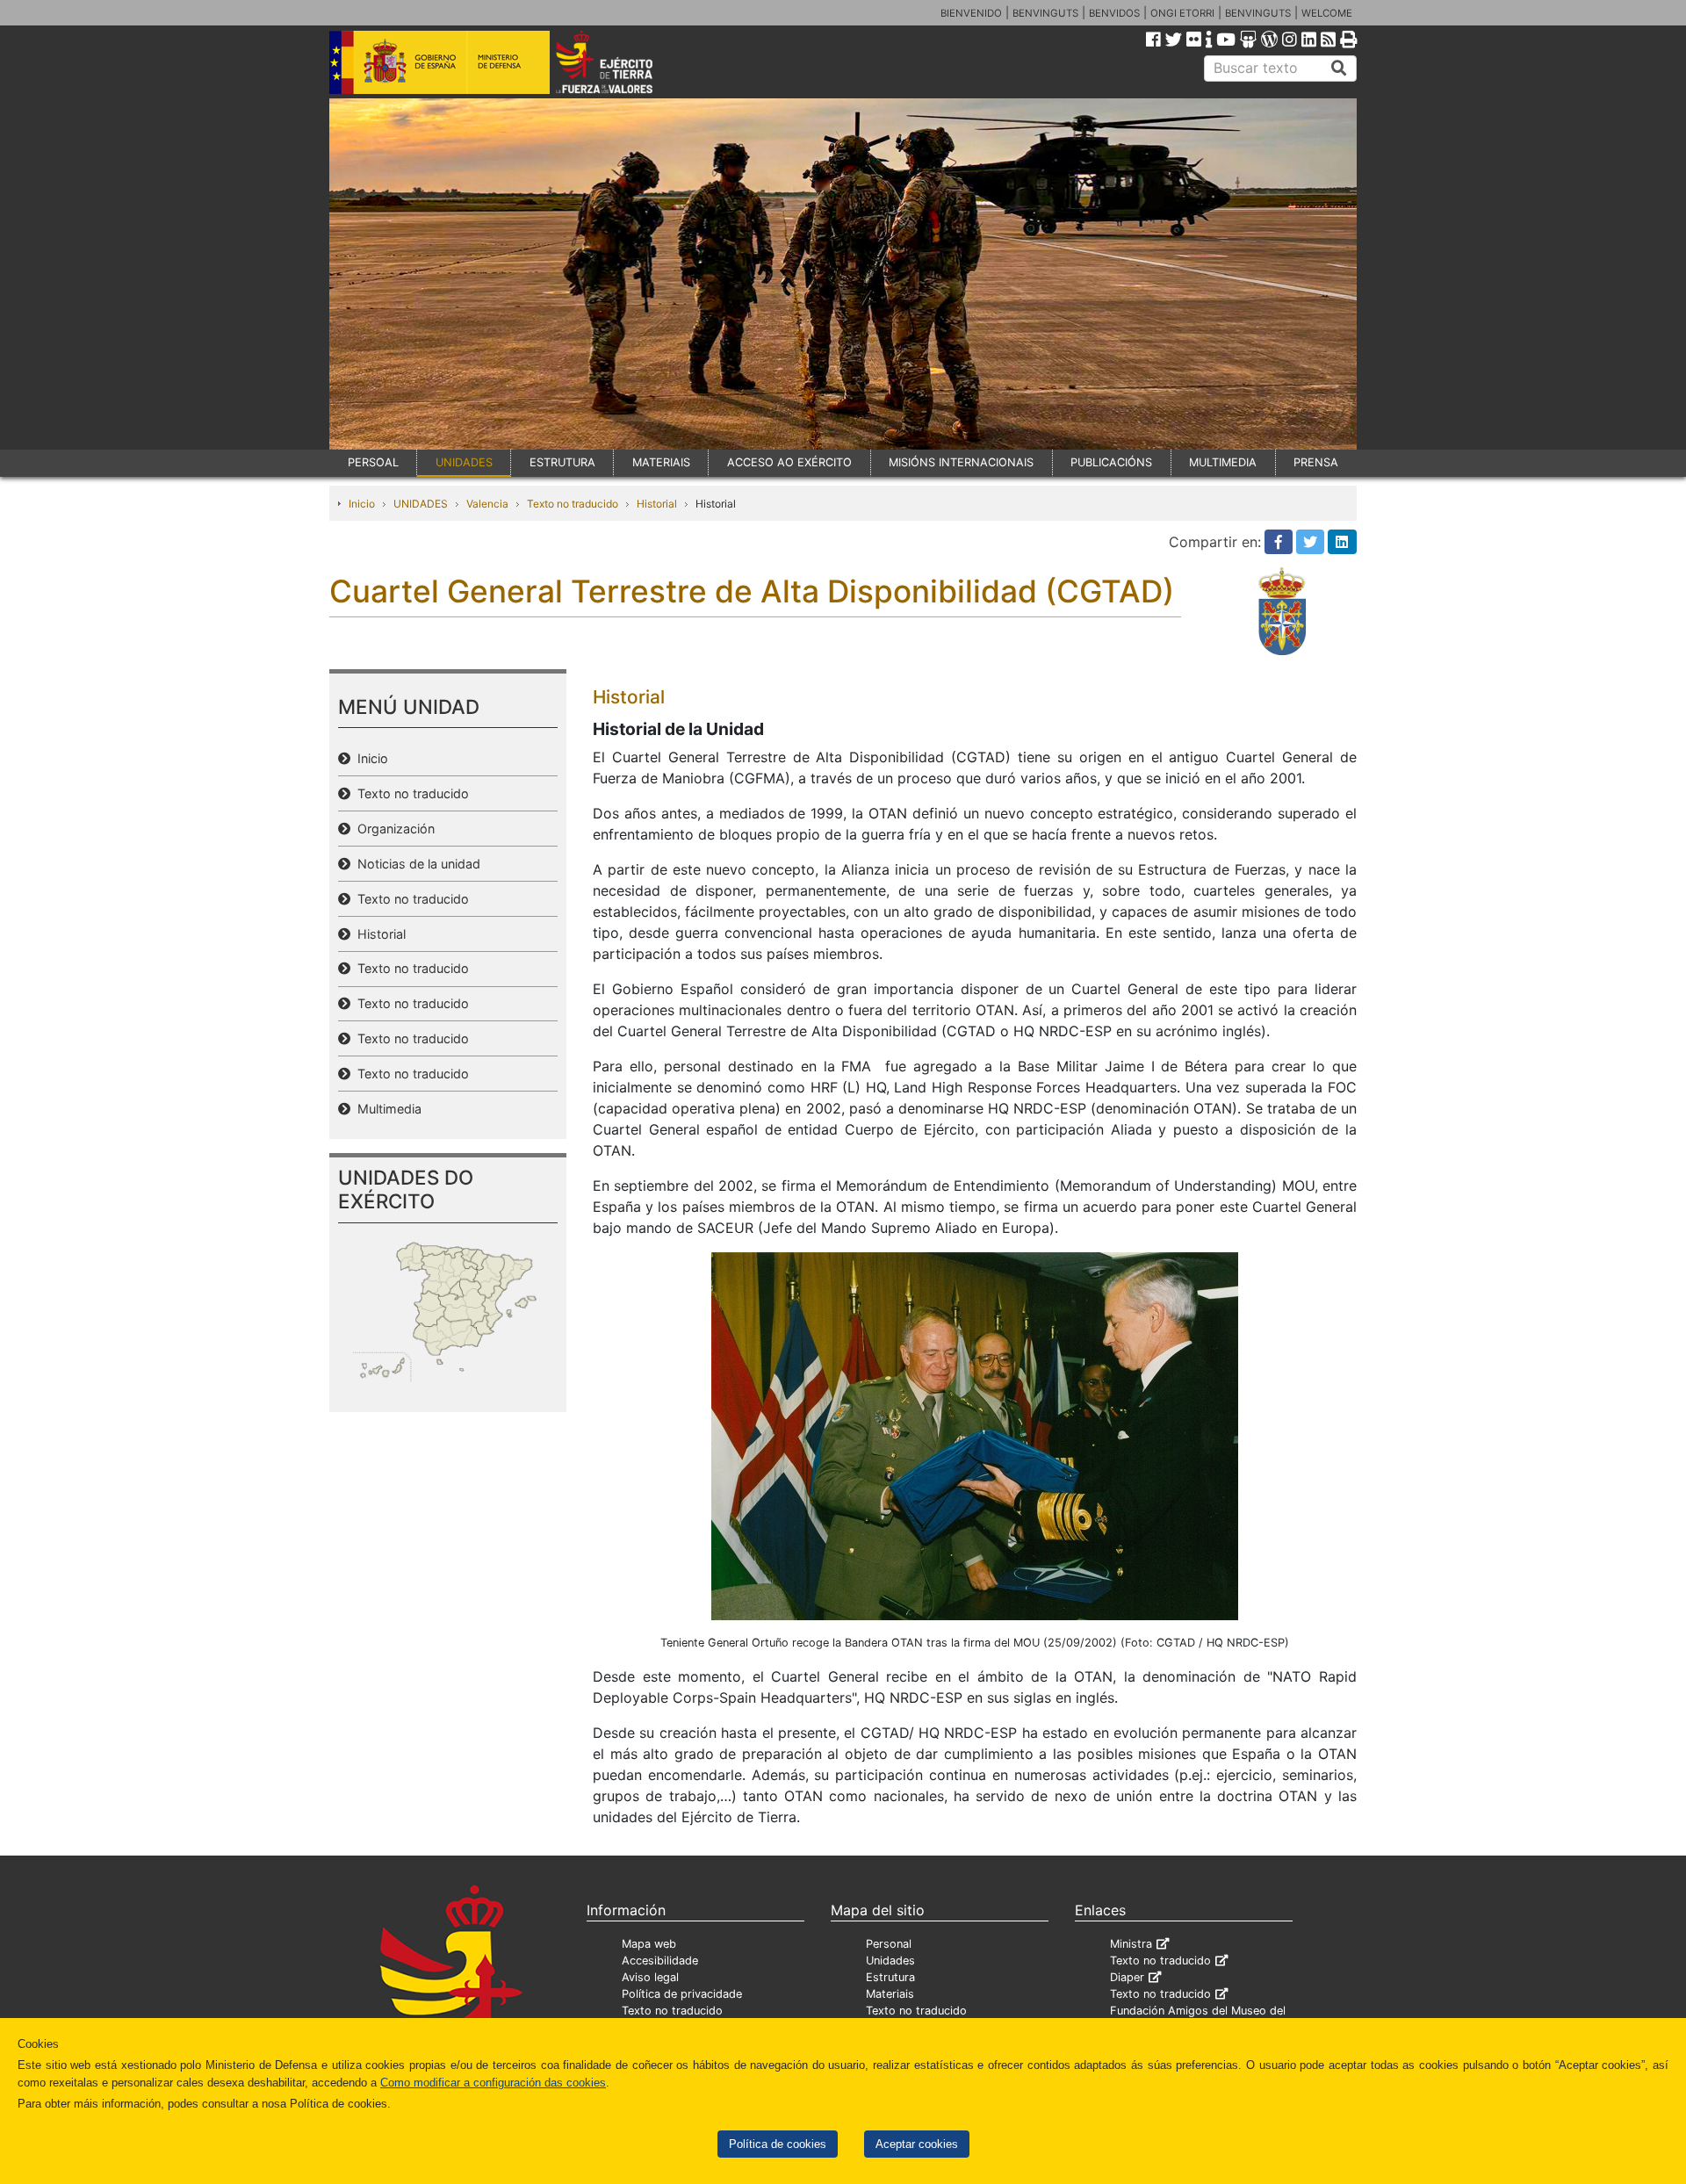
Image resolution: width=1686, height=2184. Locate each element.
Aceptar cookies (917, 2144)
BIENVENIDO (971, 13)
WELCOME (1327, 13)
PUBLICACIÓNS (1111, 462)
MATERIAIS (661, 462)
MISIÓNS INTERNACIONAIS (961, 462)
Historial (657, 504)
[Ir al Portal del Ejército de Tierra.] (624, 61)
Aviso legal (650, 1977)
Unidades (890, 1961)
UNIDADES (464, 462)
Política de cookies (778, 2144)
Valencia (487, 504)
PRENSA (1316, 462)
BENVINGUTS (1045, 13)
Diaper (1127, 1977)
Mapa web (649, 1944)
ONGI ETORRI (1182, 13)
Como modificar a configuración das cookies (493, 2083)
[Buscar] (1339, 68)
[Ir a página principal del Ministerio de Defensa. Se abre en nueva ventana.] (440, 61)
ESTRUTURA (562, 462)
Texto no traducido (573, 504)
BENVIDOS (1114, 13)
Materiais (890, 1994)
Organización (393, 829)
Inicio (362, 504)
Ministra (1131, 1944)
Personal (889, 1944)
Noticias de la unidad (415, 864)
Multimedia (386, 1109)
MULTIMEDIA (1223, 462)
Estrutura (890, 1977)
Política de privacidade (682, 1994)
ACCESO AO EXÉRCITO (789, 462)
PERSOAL (373, 462)
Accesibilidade (660, 1961)
